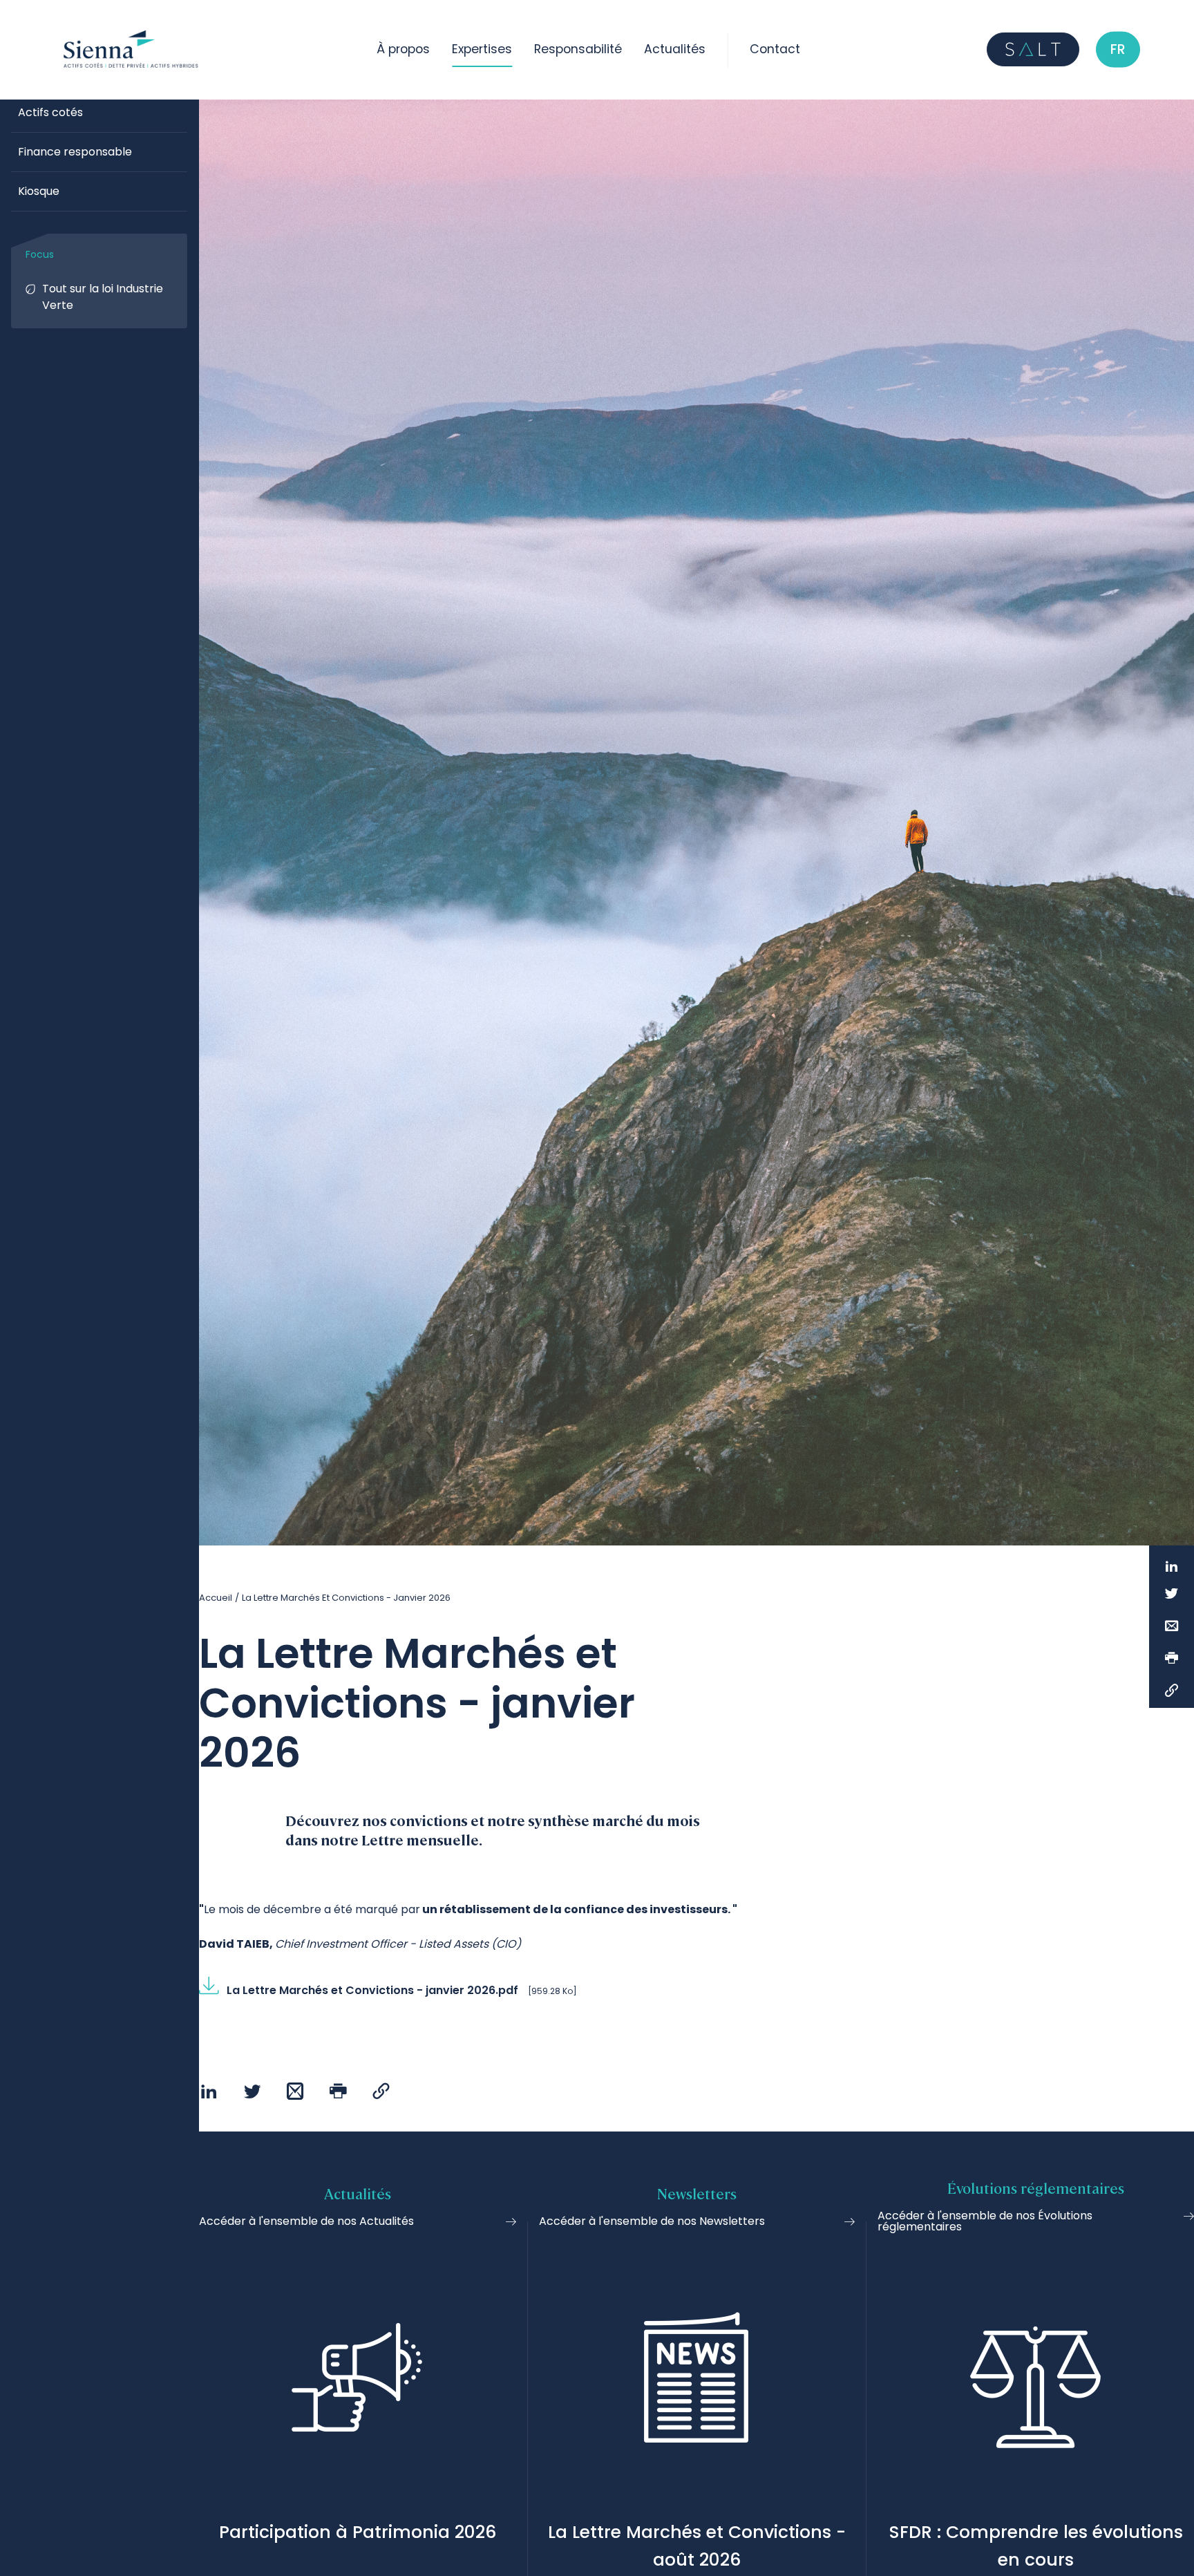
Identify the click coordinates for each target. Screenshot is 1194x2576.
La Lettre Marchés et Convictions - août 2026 (697, 2546)
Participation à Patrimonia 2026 (358, 2532)
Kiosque (39, 191)
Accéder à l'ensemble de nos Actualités (306, 2221)
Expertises (482, 49)
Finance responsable (75, 152)
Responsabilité (578, 49)
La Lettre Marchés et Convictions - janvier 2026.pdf (372, 1990)
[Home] (133, 49)
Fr (1118, 49)
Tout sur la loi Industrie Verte (103, 297)
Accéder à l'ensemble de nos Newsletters (652, 2221)
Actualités (675, 49)
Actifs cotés (50, 112)
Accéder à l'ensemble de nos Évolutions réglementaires (985, 2221)
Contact (775, 49)
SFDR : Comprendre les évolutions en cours (1036, 2546)
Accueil (216, 1598)
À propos (403, 49)
